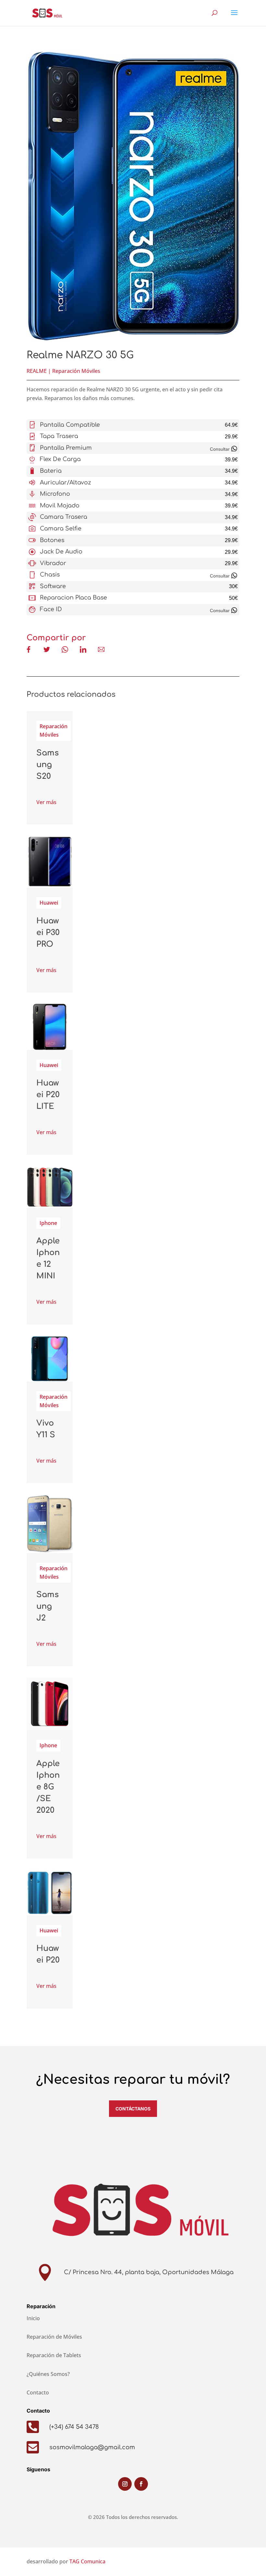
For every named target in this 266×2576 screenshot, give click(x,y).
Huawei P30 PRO (48, 933)
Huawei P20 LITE (48, 1095)
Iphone (48, 1223)
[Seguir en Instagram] (125, 2484)
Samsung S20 (48, 765)
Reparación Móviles (76, 371)
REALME (37, 371)
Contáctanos (133, 2109)
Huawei (49, 903)
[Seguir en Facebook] (141, 2484)
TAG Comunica (87, 2561)
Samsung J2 (48, 1606)
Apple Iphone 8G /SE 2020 (48, 1787)
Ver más (46, 802)
